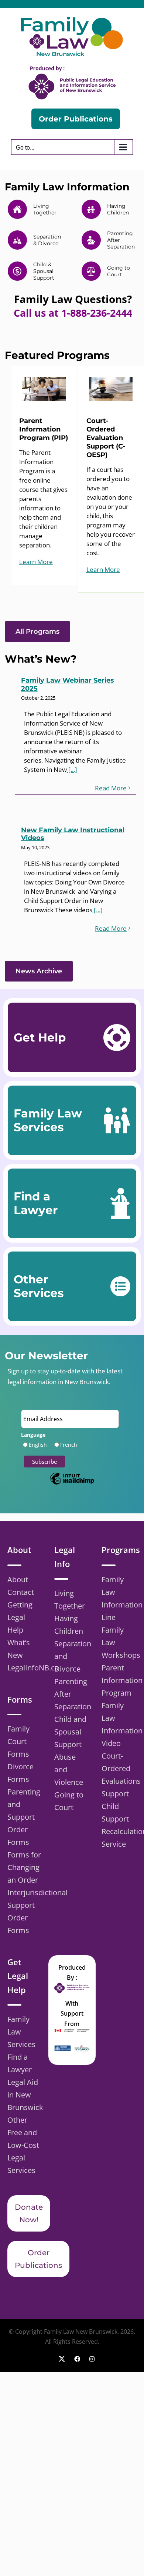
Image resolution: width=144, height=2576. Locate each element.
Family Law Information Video (119, 1724)
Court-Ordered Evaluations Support (119, 1775)
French (69, 1445)
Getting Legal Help (20, 1617)
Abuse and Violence (69, 1769)
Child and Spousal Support (70, 1732)
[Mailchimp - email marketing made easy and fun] (72, 1484)
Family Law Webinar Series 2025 (68, 684)
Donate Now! (29, 2213)
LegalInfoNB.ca (25, 1668)
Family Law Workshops (119, 1642)
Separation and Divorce (72, 1656)
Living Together (70, 1599)
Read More (111, 788)
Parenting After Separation (72, 1694)
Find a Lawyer (20, 2063)
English (38, 1445)
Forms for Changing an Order (24, 1867)
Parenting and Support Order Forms (24, 1817)
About (18, 1579)
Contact (21, 1592)
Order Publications (38, 2259)
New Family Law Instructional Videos (73, 834)
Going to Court (69, 1801)
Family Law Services (21, 2032)
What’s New (19, 1649)
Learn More (36, 562)
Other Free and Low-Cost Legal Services (23, 2145)
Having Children (69, 1625)
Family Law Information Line (119, 1598)
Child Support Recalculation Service (119, 1825)
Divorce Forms (20, 1773)
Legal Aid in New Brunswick (25, 2095)
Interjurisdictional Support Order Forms (25, 1911)
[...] (72, 769)
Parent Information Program (119, 1680)
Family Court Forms (18, 1741)
